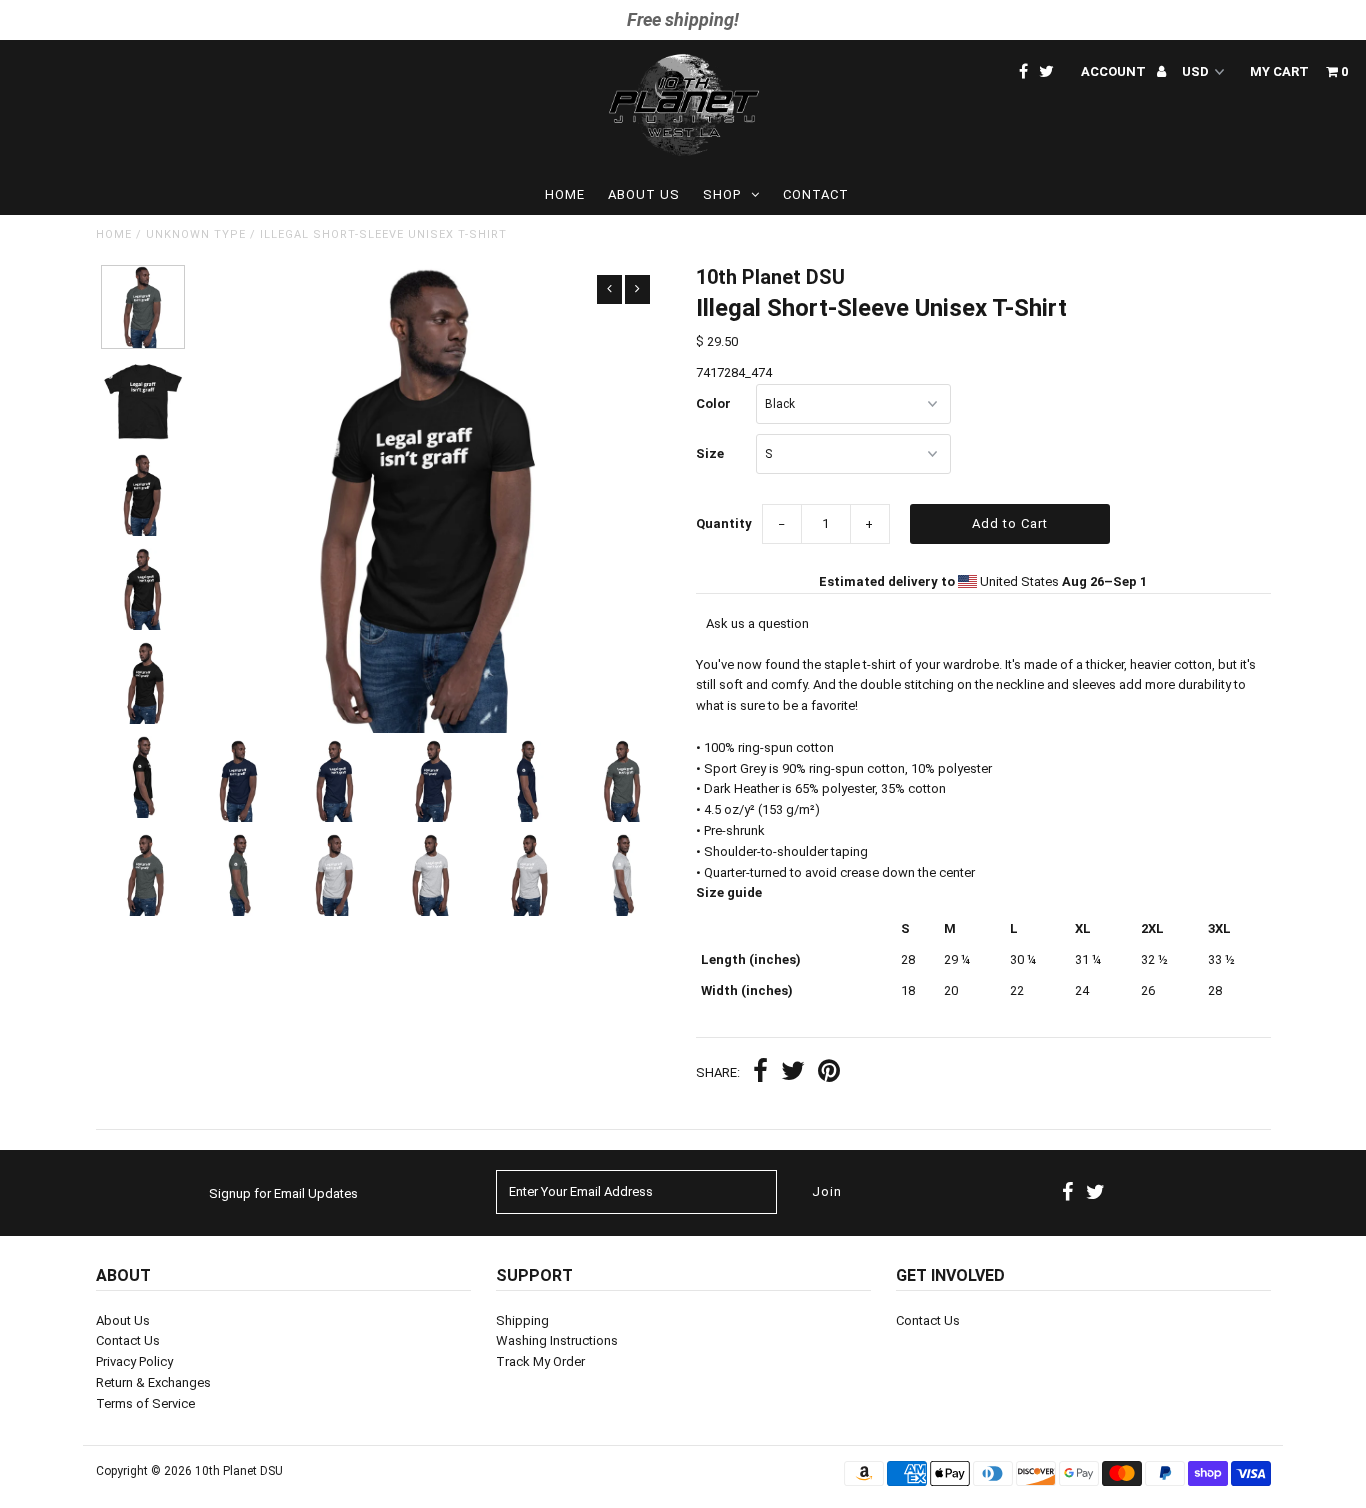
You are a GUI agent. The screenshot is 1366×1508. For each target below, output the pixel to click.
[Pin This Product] (829, 1073)
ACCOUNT (1115, 71)
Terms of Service (145, 1403)
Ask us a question (757, 623)
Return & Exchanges (153, 1382)
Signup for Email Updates (283, 1193)
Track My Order (540, 1361)
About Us (644, 194)
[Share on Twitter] (793, 1073)
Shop (722, 194)
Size (710, 453)
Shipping (522, 1320)
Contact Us (128, 1340)
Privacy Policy (134, 1361)
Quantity (724, 523)
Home (565, 194)
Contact (816, 194)
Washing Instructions (557, 1340)
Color (713, 403)
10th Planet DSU (239, 1471)
